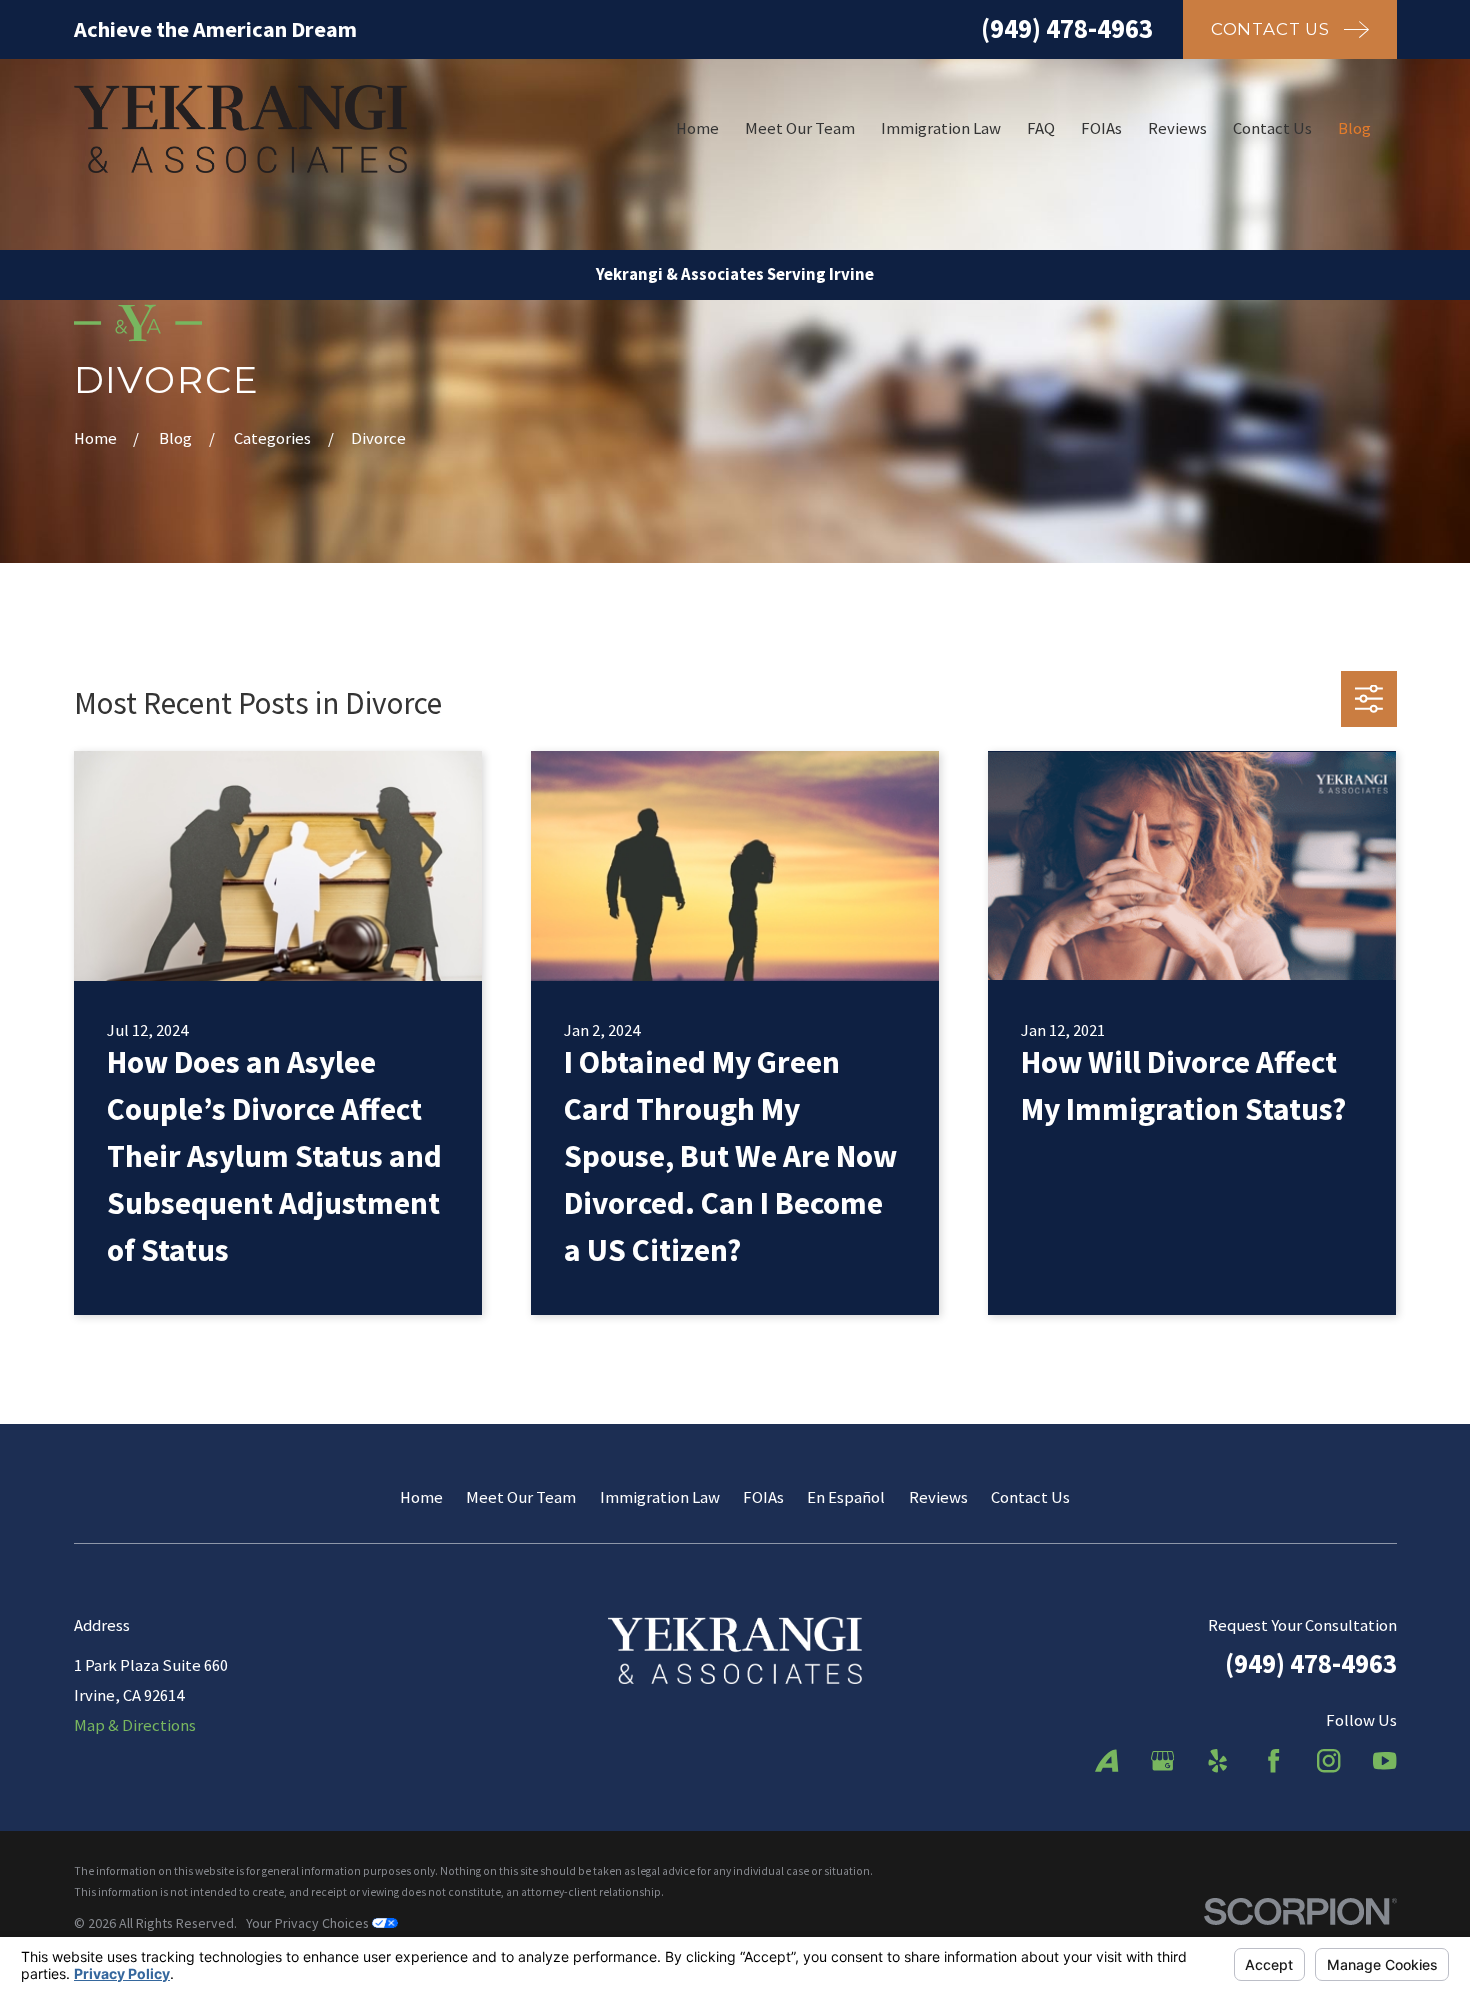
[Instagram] (1328, 1760)
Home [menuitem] (697, 128)
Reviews (938, 1497)
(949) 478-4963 (1067, 28)
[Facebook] (1273, 1760)
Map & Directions (135, 1725)
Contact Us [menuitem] (1272, 128)
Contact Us (1030, 1497)
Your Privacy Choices (309, 1923)
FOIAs (763, 1497)
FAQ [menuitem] (1041, 128)
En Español (846, 1497)
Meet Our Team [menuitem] (800, 128)
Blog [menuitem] (1354, 128)
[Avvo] (1106, 1760)
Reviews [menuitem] (1177, 128)
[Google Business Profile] (1162, 1760)
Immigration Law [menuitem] (941, 128)
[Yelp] (1217, 1760)
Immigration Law (660, 1497)
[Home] (241, 129)
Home (421, 1497)
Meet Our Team (521, 1497)
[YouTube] (1384, 1760)
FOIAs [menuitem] (1101, 128)
